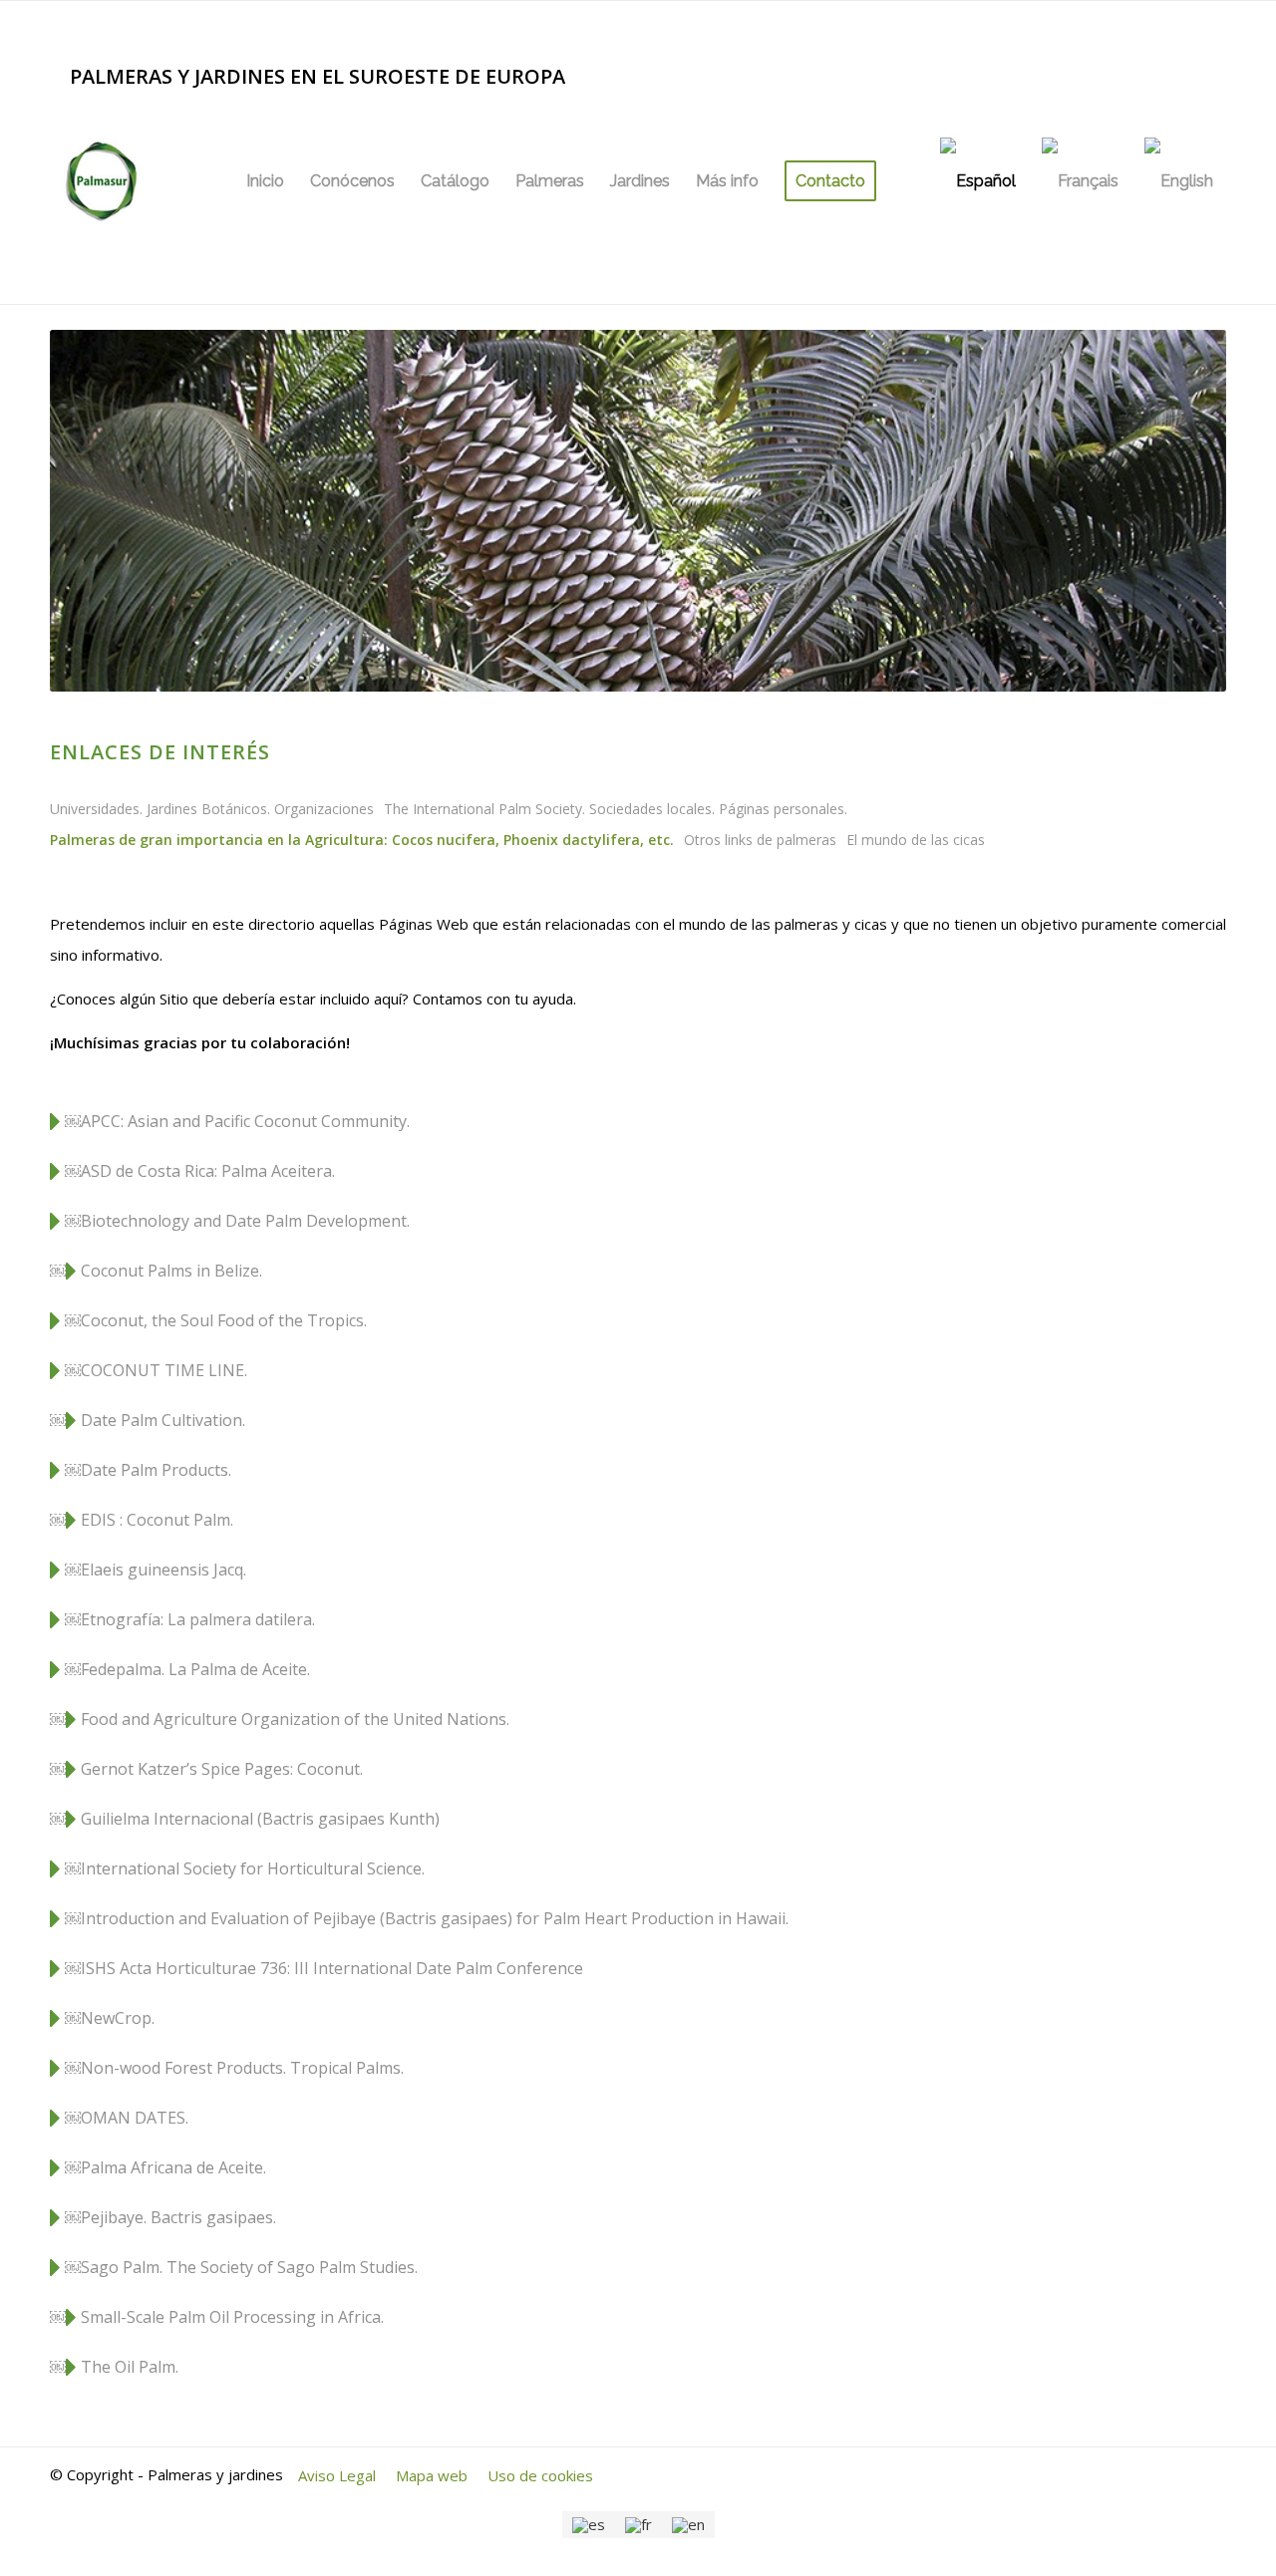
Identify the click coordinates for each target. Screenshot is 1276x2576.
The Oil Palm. (130, 2367)
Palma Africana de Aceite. (173, 2167)
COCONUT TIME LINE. (164, 1370)
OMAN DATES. (135, 2118)
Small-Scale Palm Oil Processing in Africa (231, 2317)
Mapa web (432, 2475)
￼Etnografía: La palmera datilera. (188, 1619)
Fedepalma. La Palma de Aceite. (195, 1669)
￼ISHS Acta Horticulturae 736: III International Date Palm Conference (326, 1968)
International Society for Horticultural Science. (253, 1868)
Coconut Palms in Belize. (171, 1271)
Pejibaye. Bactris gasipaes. (178, 2217)
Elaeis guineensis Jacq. (165, 1570)
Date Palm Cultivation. (163, 1420)
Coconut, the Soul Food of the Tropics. (224, 1320)
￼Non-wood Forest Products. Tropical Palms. (232, 2068)
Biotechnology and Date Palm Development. (245, 1221)
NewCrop (116, 2018)
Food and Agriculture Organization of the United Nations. (295, 1719)
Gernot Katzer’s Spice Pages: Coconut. (222, 1769)
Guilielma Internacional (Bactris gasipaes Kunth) (260, 1819)
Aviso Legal (337, 2475)
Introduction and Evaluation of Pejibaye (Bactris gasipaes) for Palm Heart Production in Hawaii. (435, 1918)
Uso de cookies (540, 2475)
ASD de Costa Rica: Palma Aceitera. (208, 1171)
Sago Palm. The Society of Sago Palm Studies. (249, 2267)
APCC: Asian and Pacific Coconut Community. (245, 1121)
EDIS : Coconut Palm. (157, 1520)
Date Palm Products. (156, 1470)
